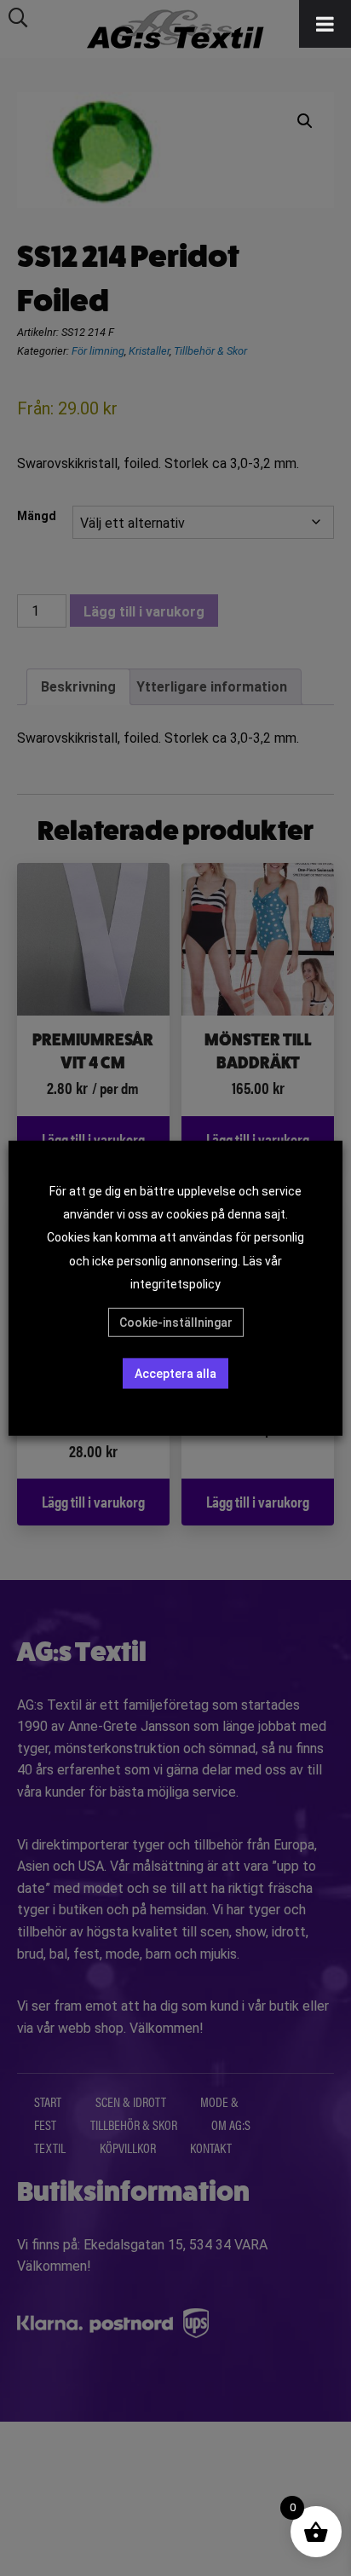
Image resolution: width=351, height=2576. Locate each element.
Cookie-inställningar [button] (176, 1323)
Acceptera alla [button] (175, 1374)
